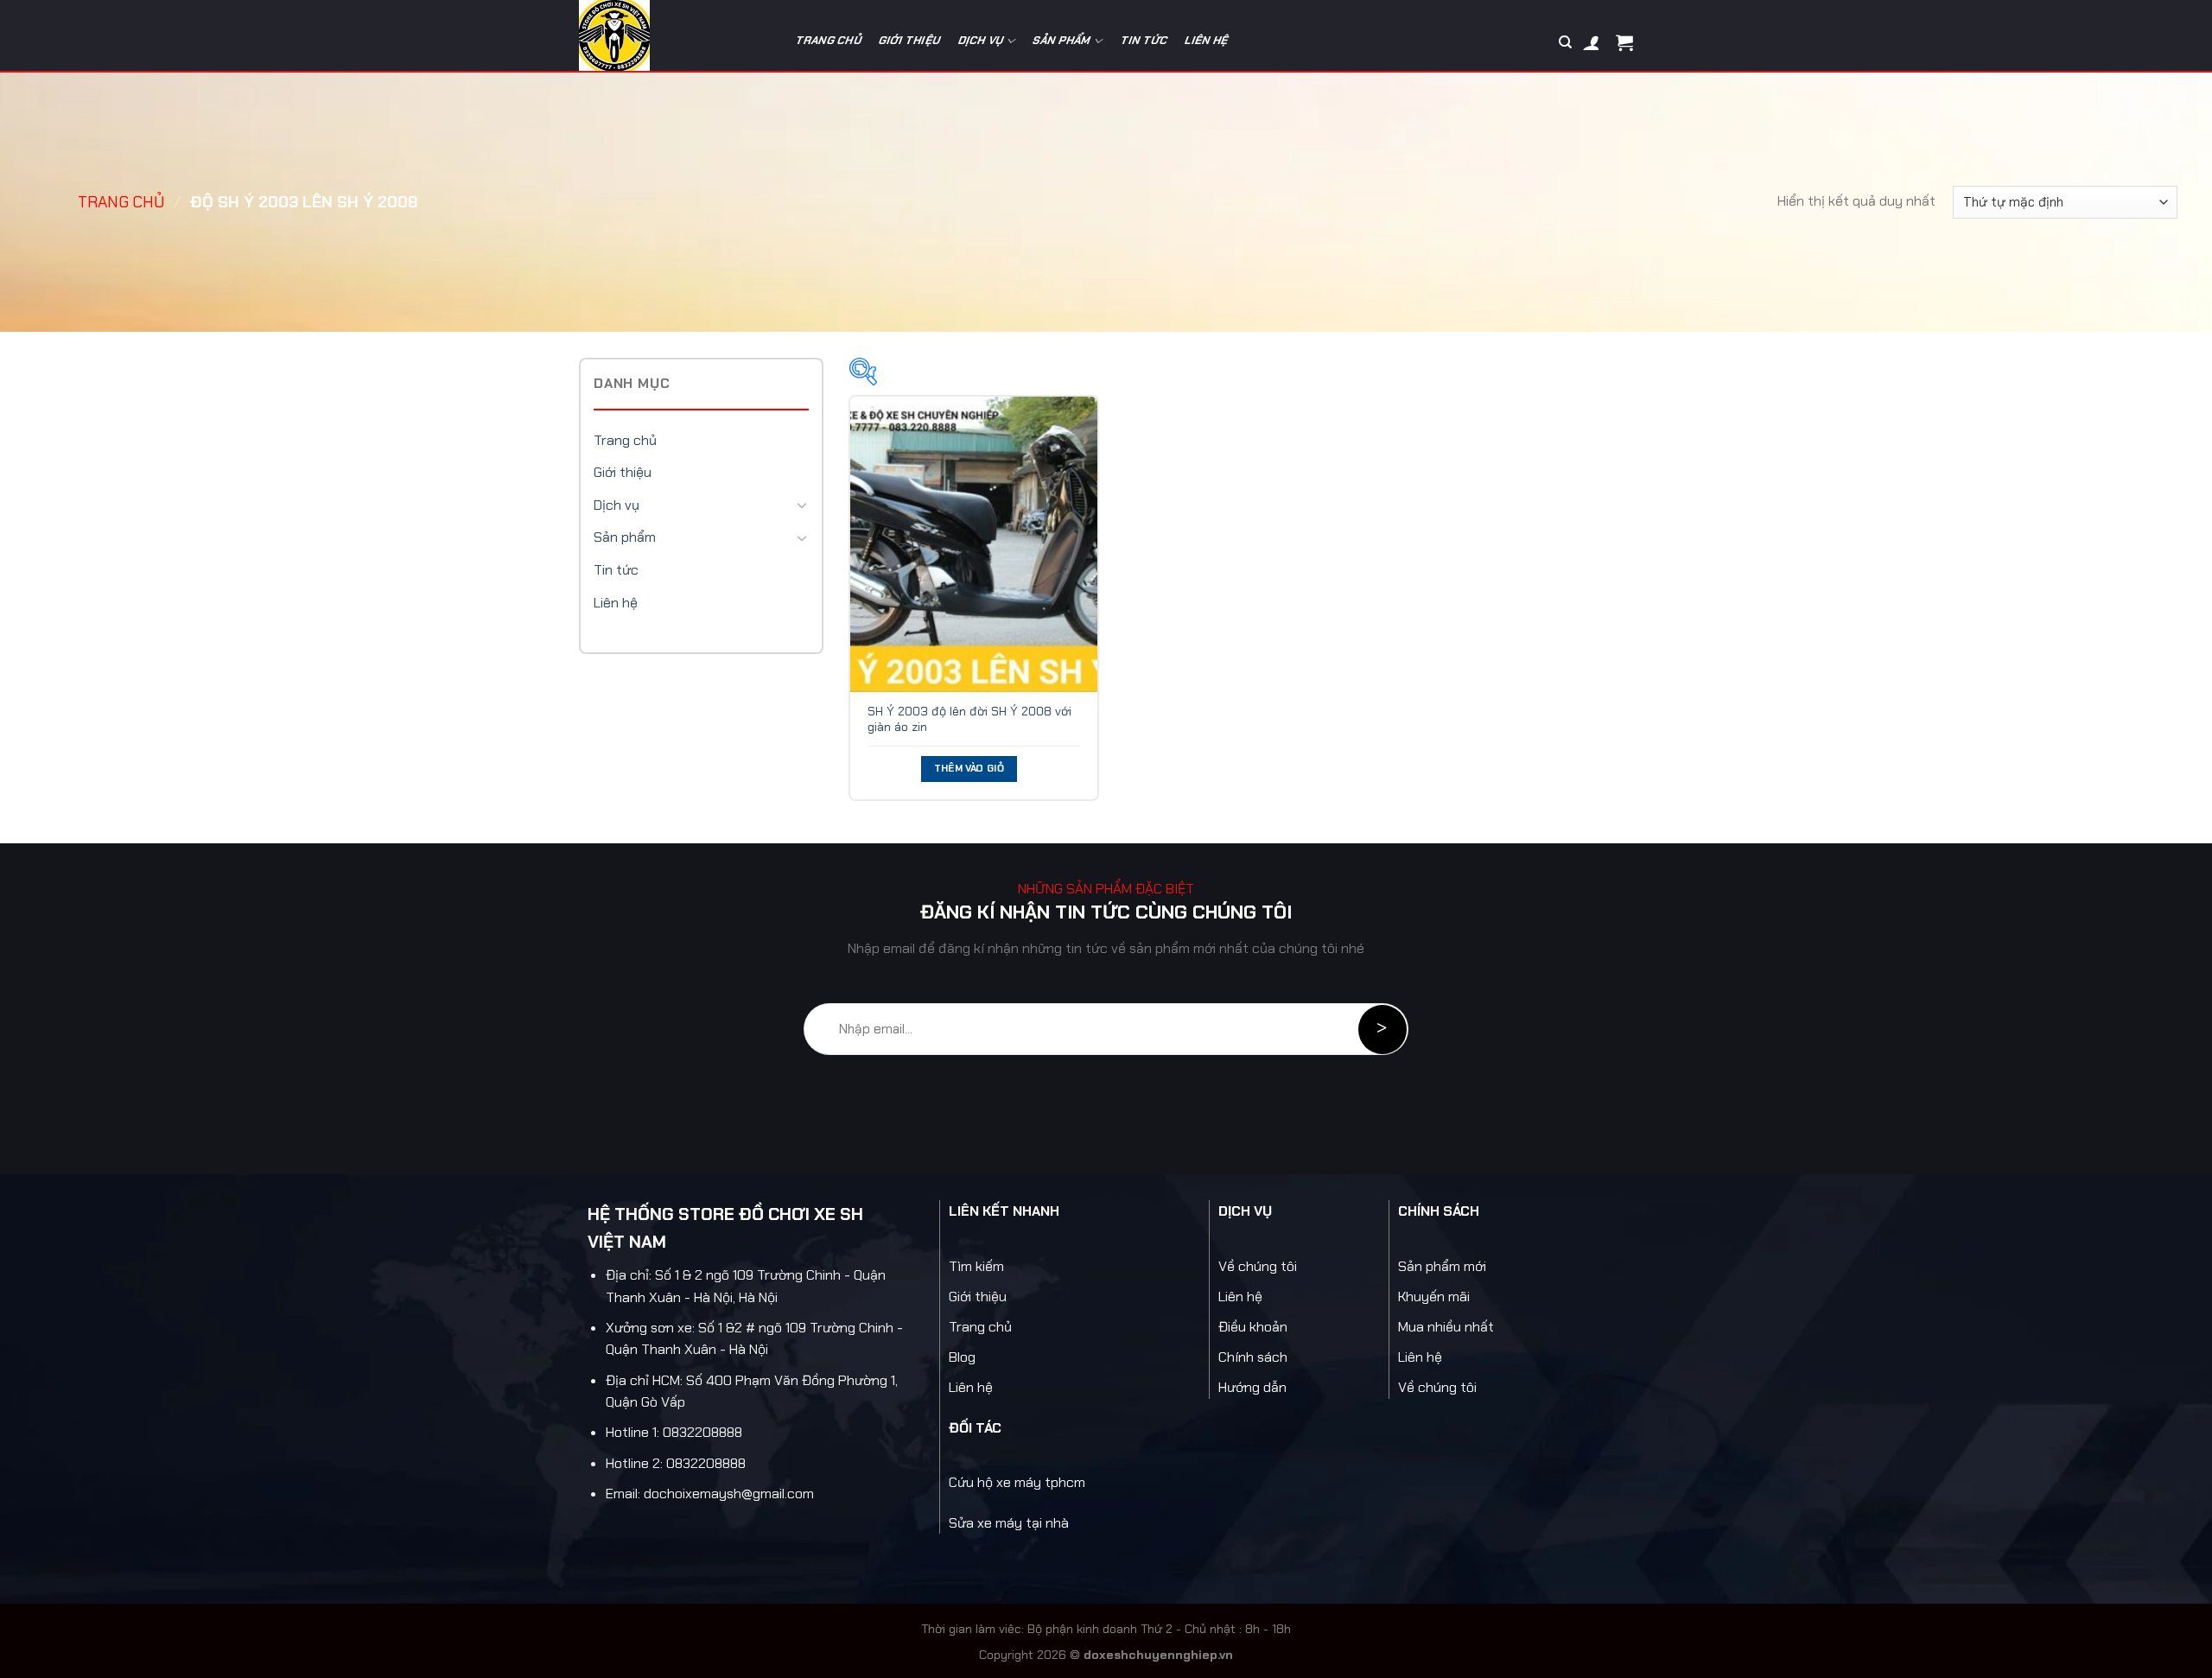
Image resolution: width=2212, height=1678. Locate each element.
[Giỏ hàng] (1624, 42)
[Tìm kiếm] (1565, 42)
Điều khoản (1253, 1327)
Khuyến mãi (1434, 1297)
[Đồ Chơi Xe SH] (672, 35)
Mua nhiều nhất (1446, 1327)
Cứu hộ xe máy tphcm (1017, 1482)
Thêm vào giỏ (969, 769)
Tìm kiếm (976, 1266)
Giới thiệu (910, 40)
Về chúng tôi (1258, 1266)
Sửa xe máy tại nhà (1009, 1523)
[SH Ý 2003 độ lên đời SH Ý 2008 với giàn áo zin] (974, 544)
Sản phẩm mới (1442, 1266)
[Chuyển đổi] (802, 505)
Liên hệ (1208, 40)
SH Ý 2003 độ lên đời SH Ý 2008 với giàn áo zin (969, 719)
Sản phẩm (1062, 40)
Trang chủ (829, 40)
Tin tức (1144, 40)
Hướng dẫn (1252, 1387)
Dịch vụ (981, 40)
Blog (962, 1357)
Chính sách (1253, 1357)
